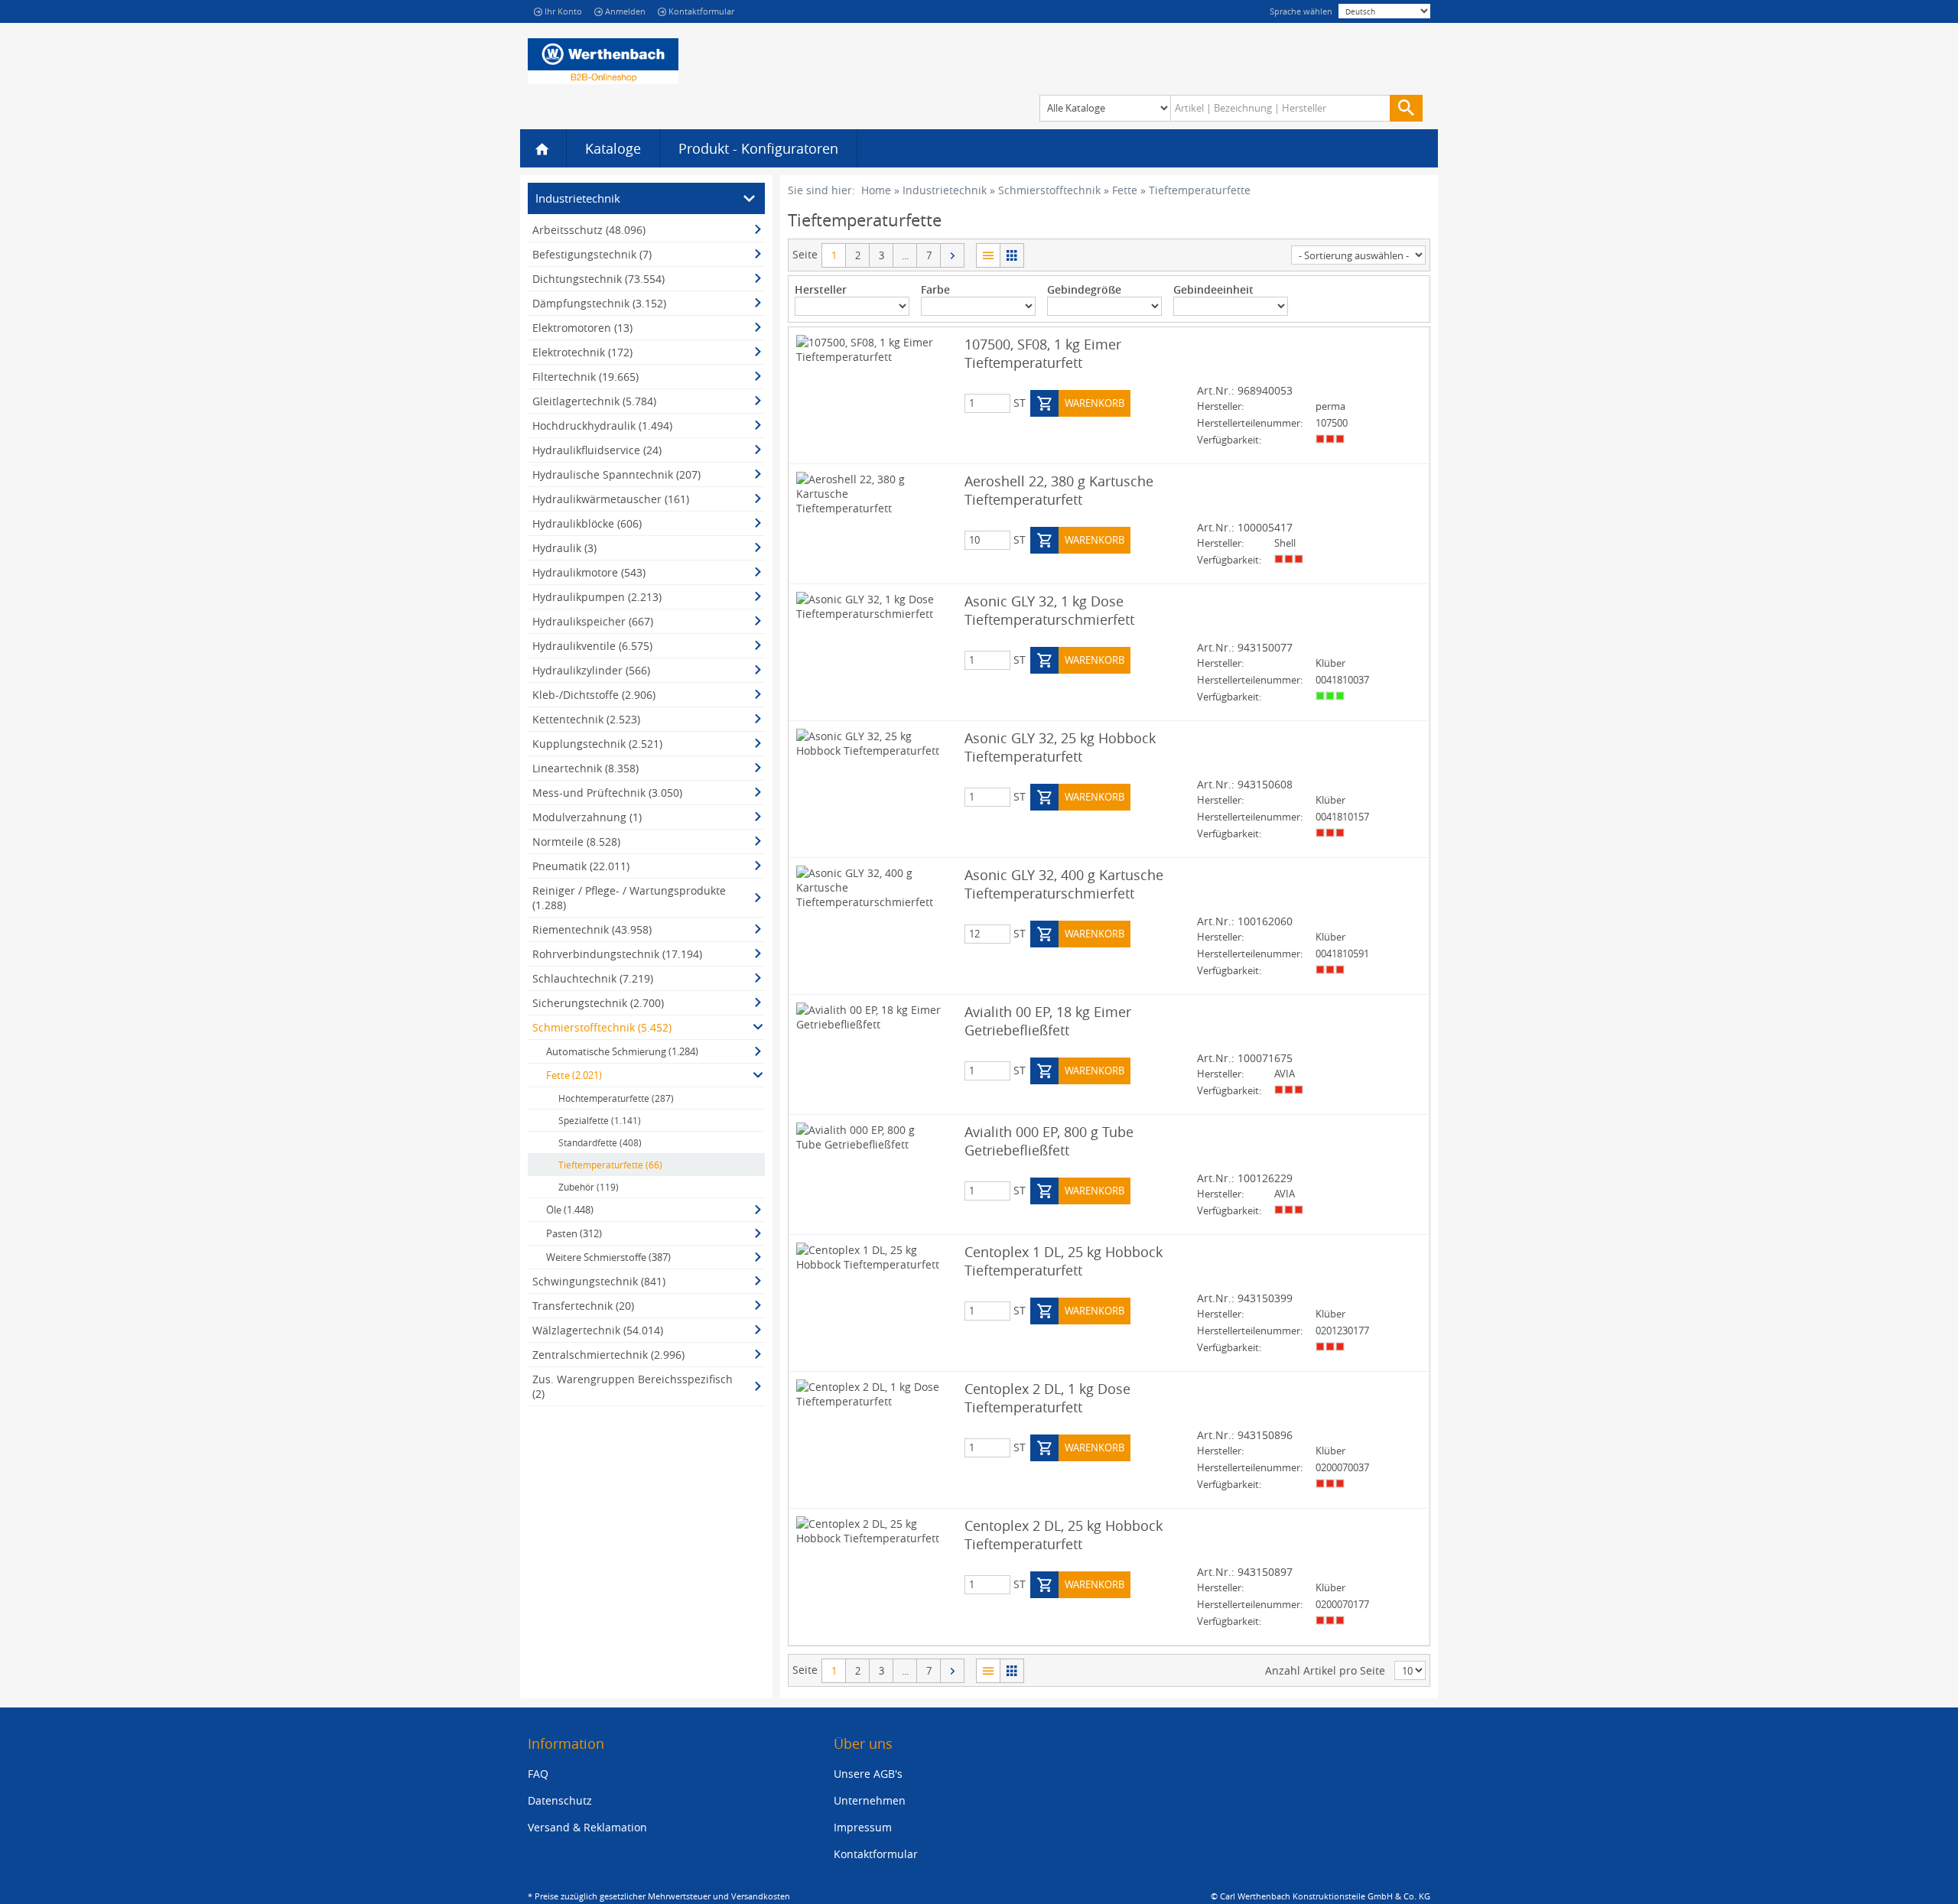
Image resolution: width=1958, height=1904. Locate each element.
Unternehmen (870, 1800)
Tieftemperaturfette (1200, 190)
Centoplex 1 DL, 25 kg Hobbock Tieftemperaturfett (1064, 1261)
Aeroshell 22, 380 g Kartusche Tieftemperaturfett (1059, 490)
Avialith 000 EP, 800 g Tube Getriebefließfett (1049, 1141)
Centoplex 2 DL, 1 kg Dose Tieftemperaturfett (1047, 1398)
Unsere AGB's (868, 1774)
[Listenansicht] (988, 255)
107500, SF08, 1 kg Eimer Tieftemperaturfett (1043, 353)
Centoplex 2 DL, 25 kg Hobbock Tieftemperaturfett (1064, 1535)
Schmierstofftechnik (1049, 190)
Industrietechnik (945, 190)
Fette (1125, 190)
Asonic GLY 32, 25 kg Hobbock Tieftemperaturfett (1060, 747)
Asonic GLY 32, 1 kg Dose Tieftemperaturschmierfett (1049, 610)
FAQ (538, 1774)
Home (876, 190)
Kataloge (613, 148)
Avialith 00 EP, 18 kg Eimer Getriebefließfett (1048, 1021)
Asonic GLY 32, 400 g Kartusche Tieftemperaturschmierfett (1064, 884)
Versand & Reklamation (587, 1827)
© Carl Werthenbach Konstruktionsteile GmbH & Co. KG (1321, 1896)
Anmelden (625, 11)
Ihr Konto (563, 11)
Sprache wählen (1301, 11)
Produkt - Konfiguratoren (758, 148)
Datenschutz (560, 1800)
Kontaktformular (701, 11)
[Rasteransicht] (1012, 255)
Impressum (863, 1827)
